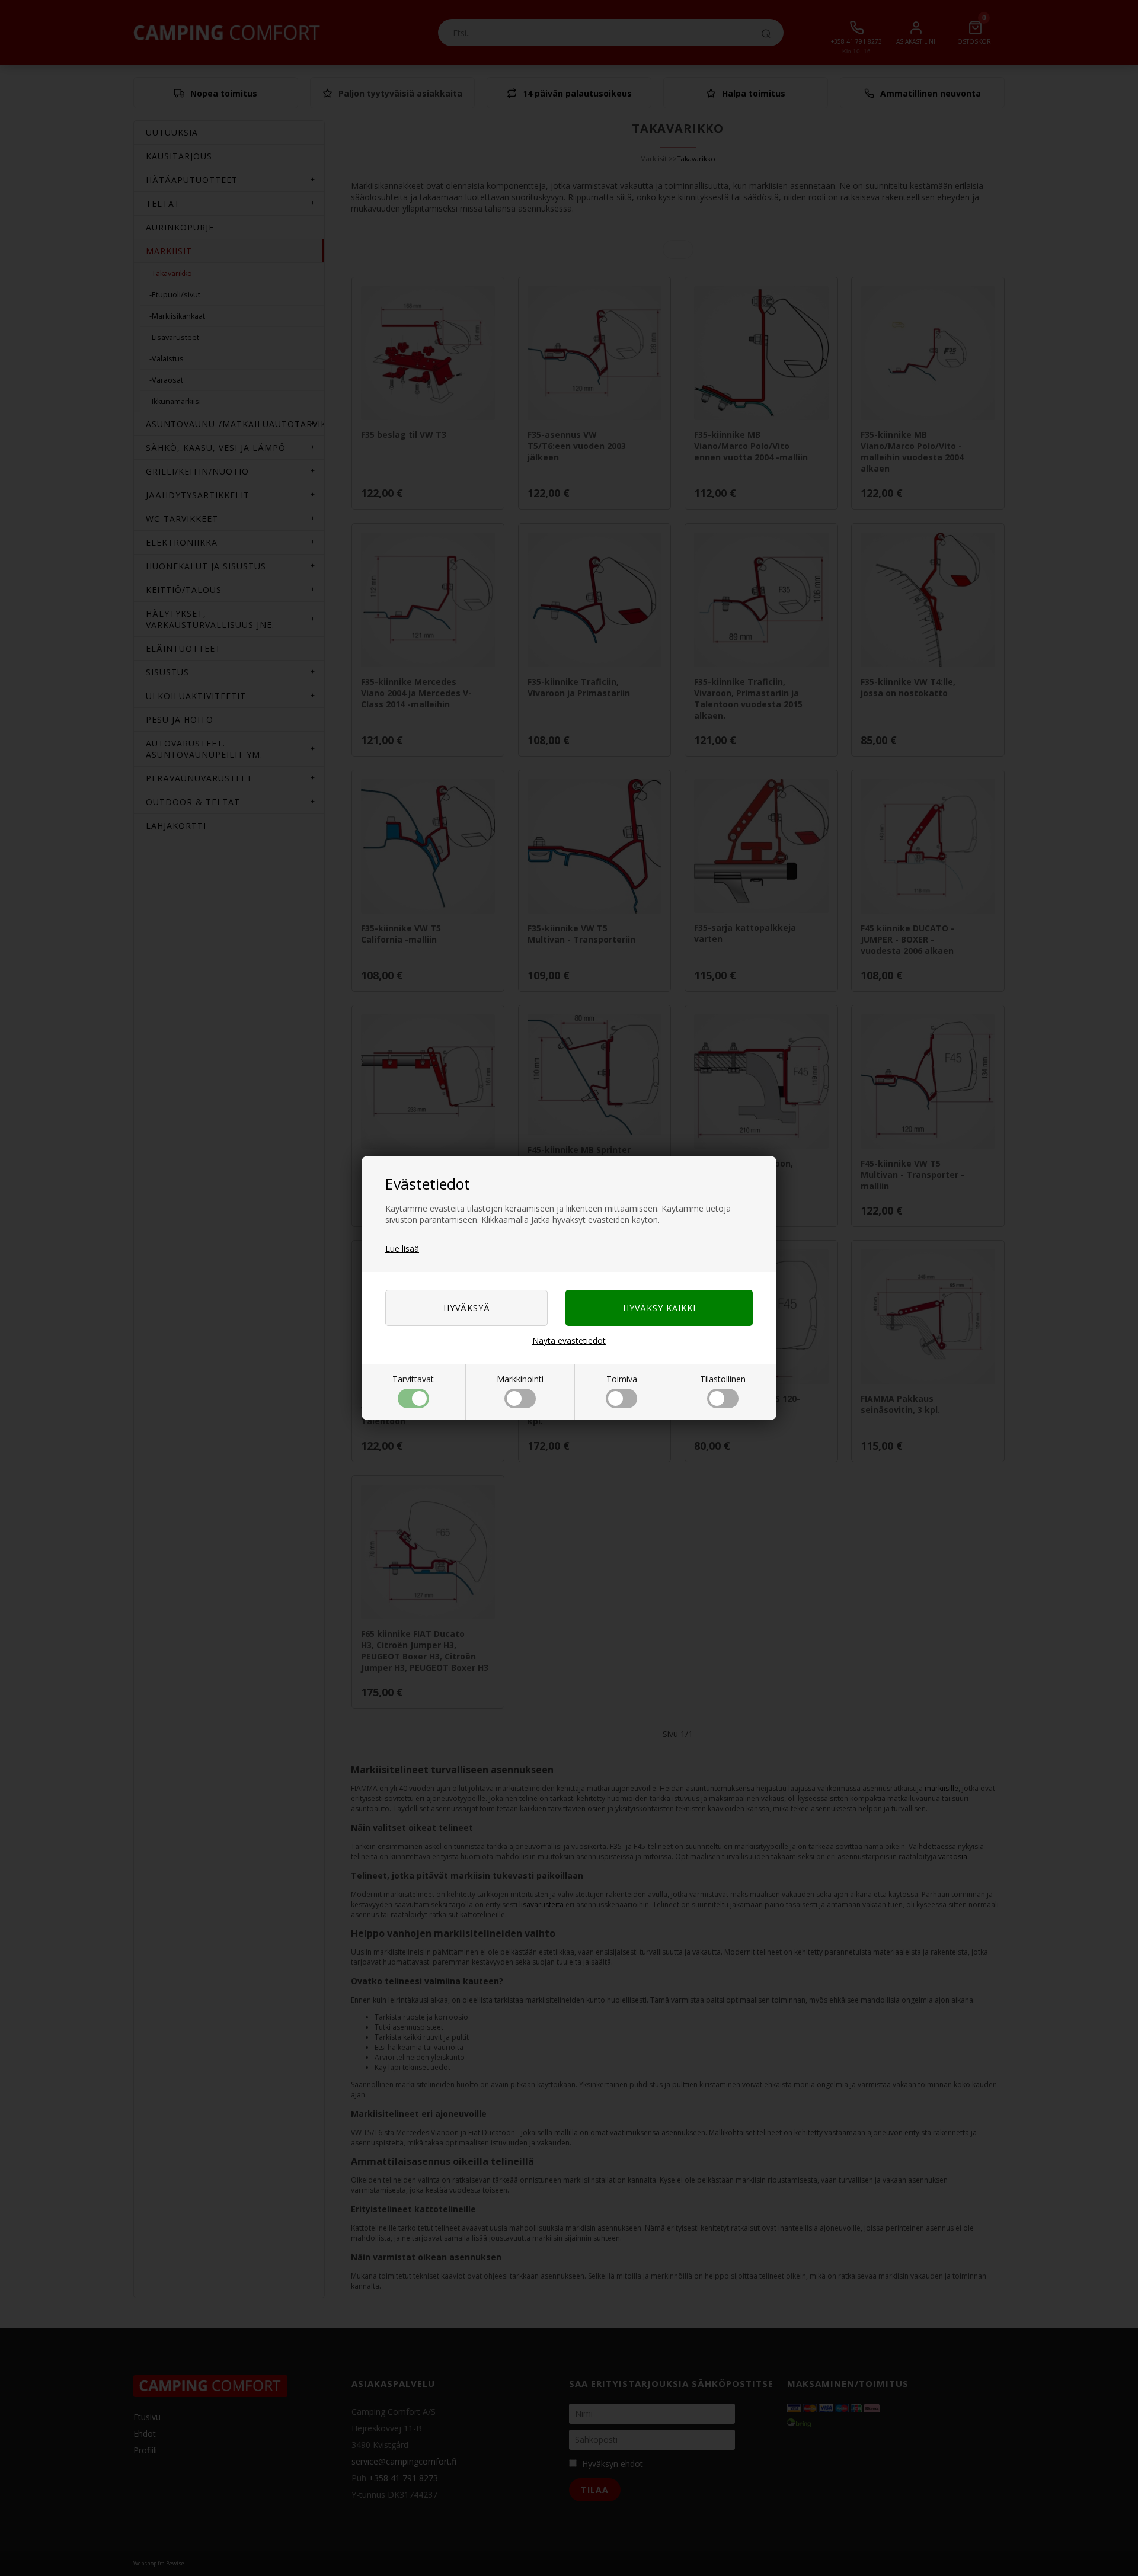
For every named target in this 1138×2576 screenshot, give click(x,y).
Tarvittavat (413, 1379)
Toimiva (622, 1379)
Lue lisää (402, 1249)
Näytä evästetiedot (569, 1340)
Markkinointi (520, 1379)
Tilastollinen (723, 1379)
